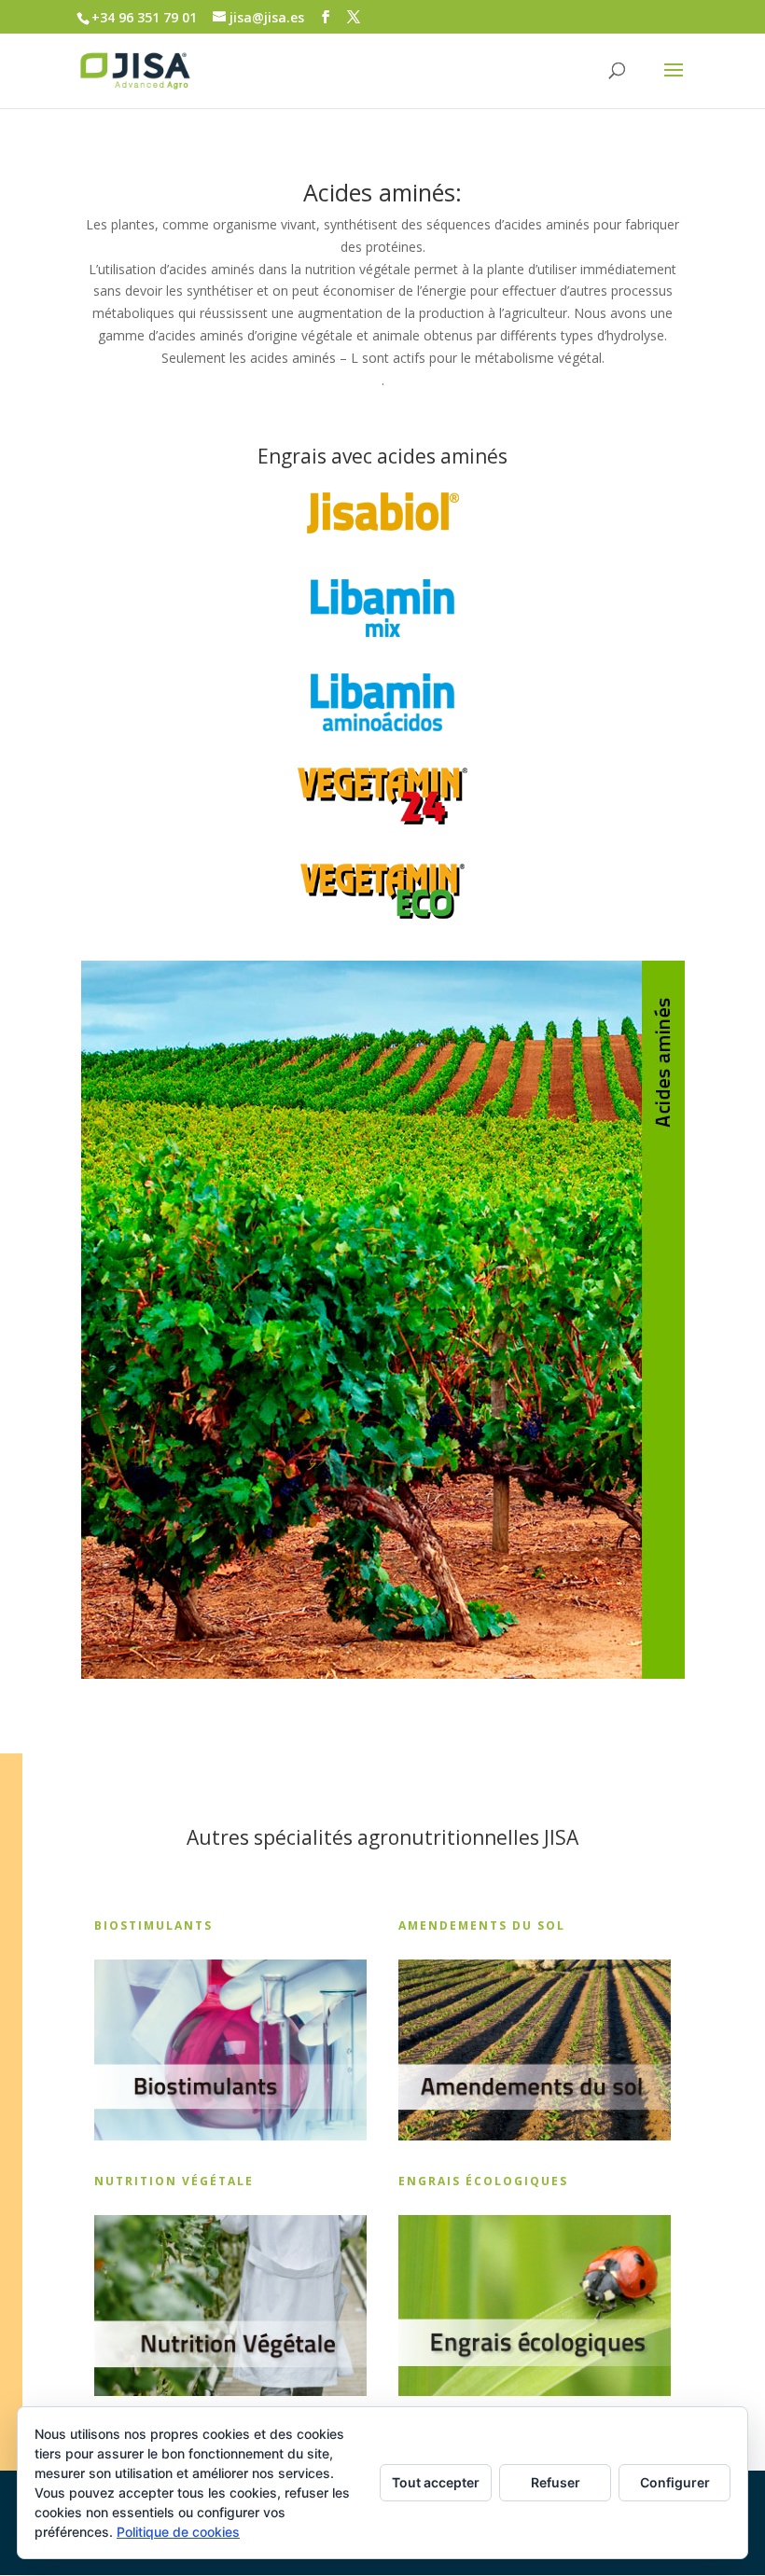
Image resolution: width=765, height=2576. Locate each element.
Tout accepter (436, 2482)
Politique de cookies (178, 2532)
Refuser (556, 2482)
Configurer (675, 2482)
